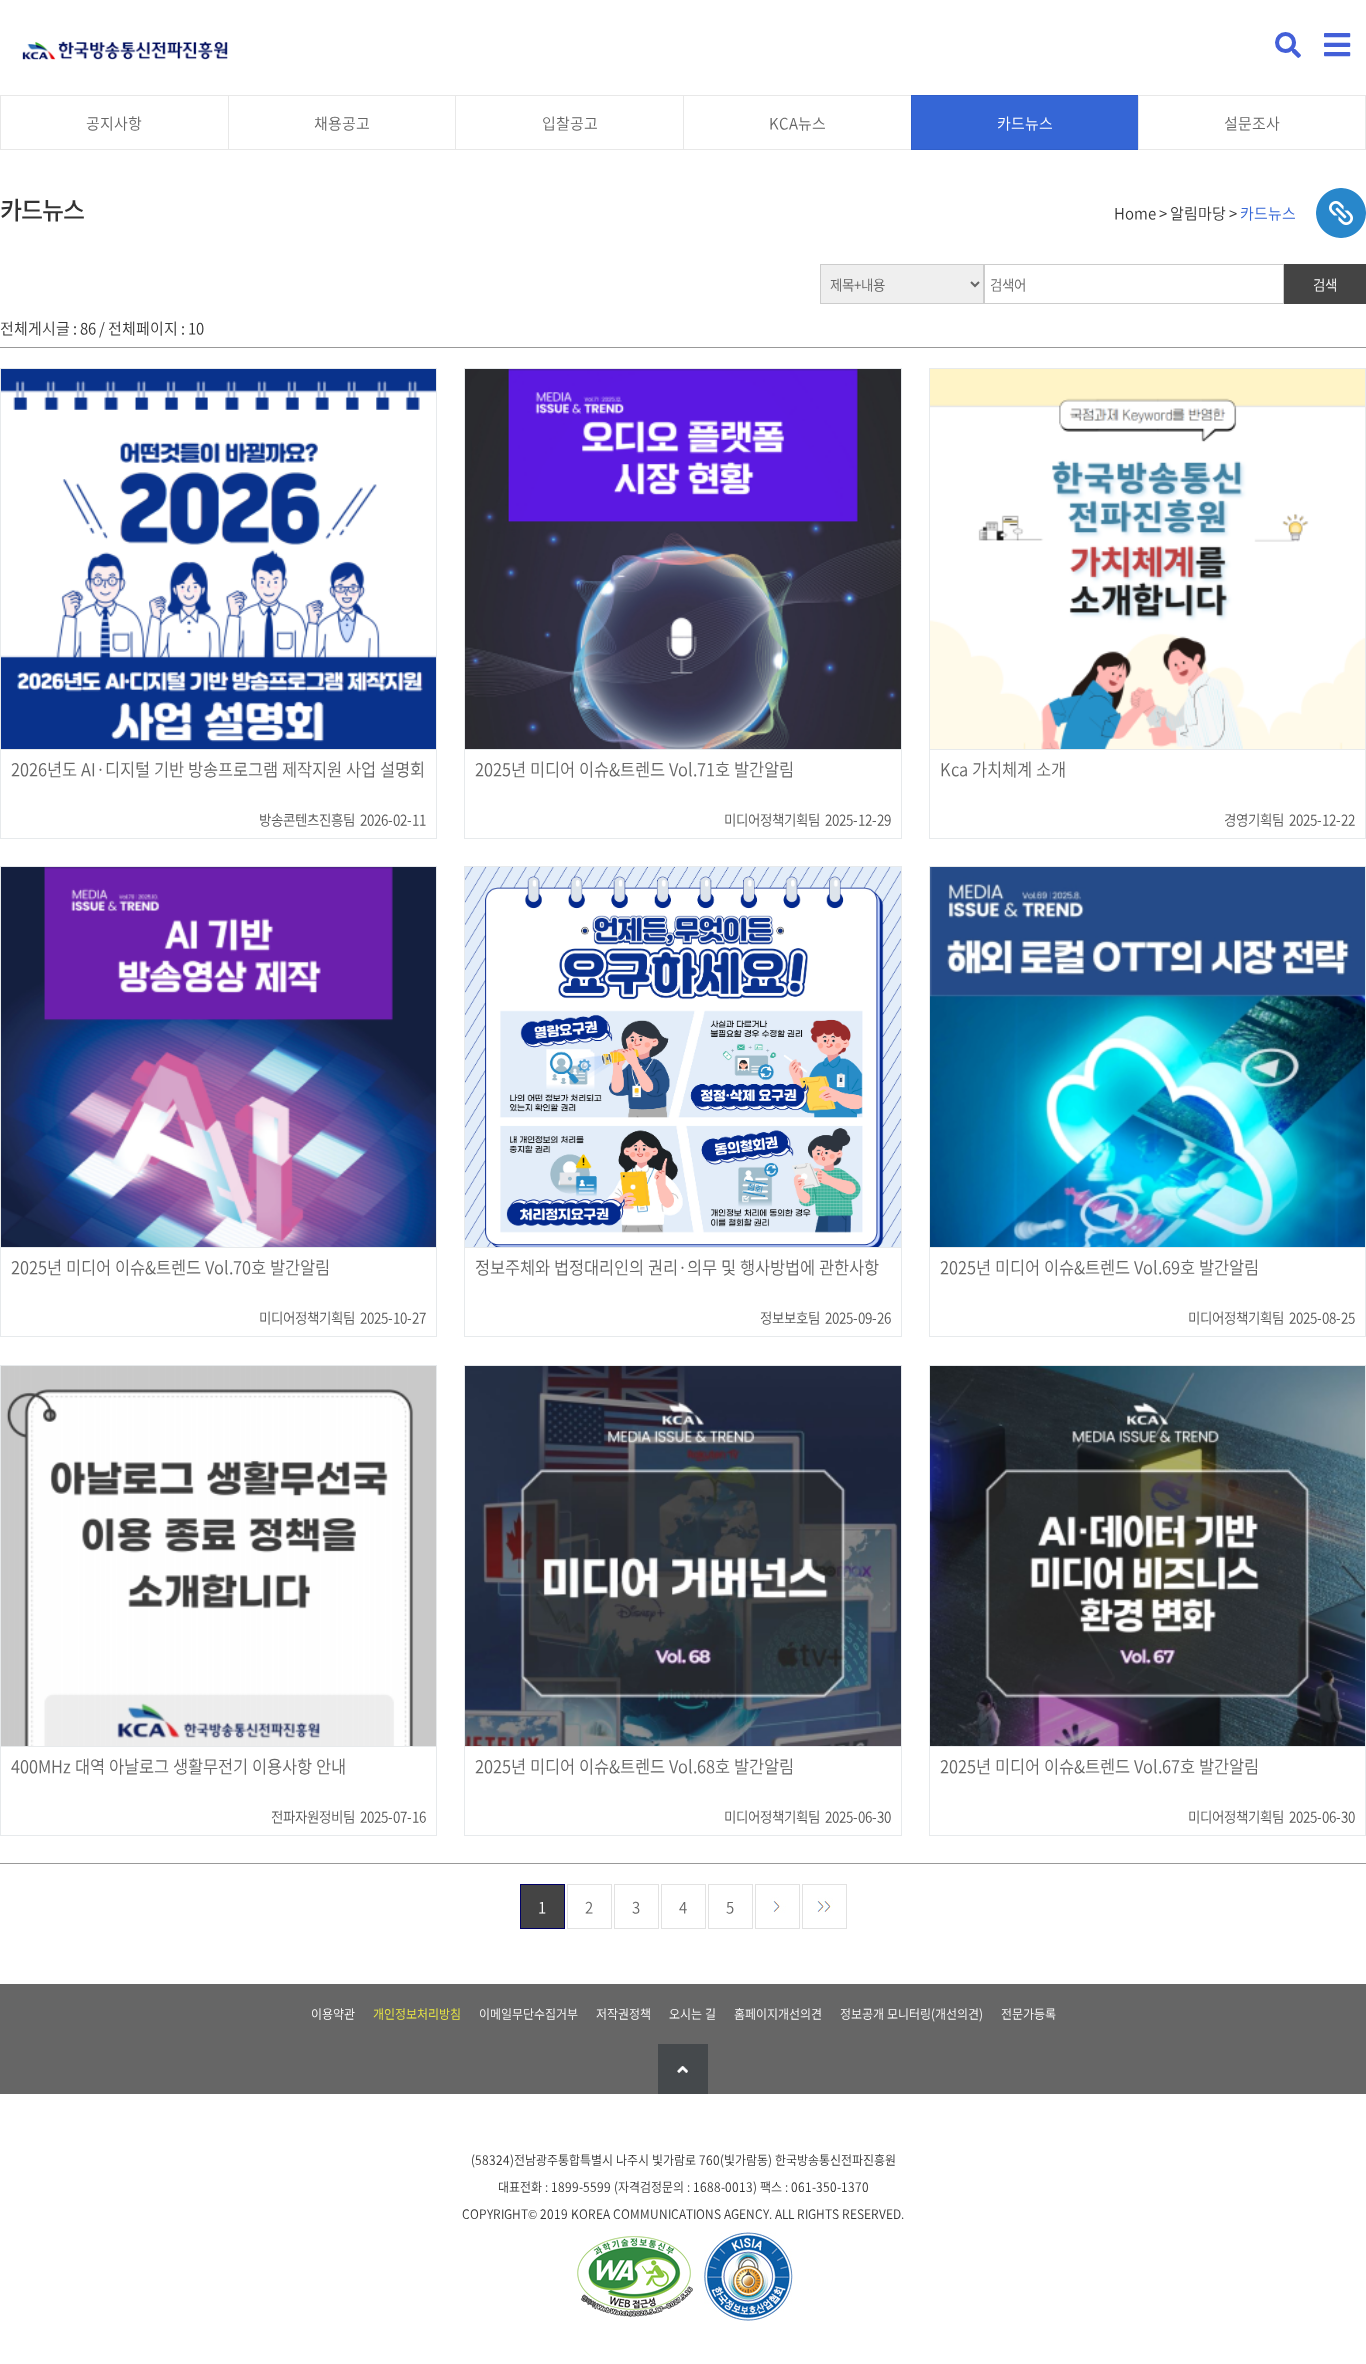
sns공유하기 (1341, 213)
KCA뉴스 (797, 123)
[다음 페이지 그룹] (824, 1906)
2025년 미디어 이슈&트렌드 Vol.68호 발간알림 (634, 1767)
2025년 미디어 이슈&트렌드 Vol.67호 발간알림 (1099, 1767)
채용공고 (342, 123)
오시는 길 (692, 2014)
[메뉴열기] (1337, 45)
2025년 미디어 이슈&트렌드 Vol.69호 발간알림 (1099, 1268)
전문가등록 (1028, 2014)
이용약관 (333, 2014)
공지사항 (114, 123)
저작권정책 (623, 2014)
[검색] (1288, 45)
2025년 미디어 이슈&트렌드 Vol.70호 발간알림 (170, 1268)
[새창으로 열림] (634, 2278)
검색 (1325, 284)
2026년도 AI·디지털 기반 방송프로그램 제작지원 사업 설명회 (218, 770)
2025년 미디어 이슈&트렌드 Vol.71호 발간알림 (634, 770)
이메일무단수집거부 (528, 2014)
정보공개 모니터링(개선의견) (911, 2014)
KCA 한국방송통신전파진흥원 (125, 42)
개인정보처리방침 (417, 2014)
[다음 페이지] (777, 1906)
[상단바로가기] (683, 2069)
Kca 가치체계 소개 (1003, 770)
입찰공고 (570, 123)
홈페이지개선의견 (778, 2014)
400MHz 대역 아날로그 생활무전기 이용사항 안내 (178, 1767)
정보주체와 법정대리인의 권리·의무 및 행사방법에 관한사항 (677, 1268)
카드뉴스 (1025, 123)
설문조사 (1252, 123)
